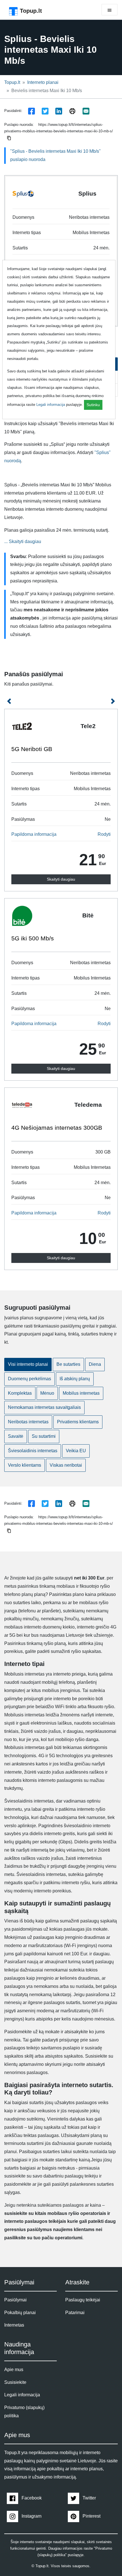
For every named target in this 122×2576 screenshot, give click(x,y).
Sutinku (93, 405)
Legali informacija (51, 405)
